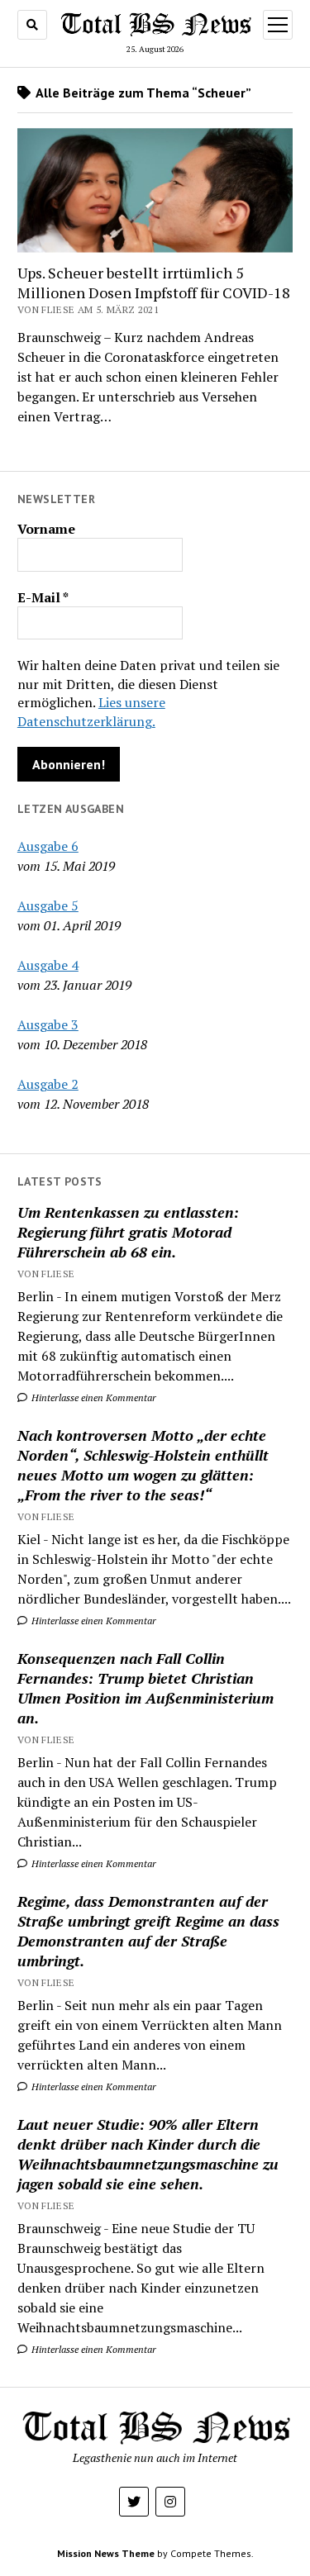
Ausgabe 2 (48, 1084)
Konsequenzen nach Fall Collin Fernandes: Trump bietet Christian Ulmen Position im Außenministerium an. (145, 1688)
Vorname (46, 529)
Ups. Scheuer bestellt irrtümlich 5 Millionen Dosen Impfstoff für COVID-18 (154, 283)
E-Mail (43, 597)
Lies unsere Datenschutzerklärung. (91, 711)
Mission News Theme (106, 2553)
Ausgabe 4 (48, 965)
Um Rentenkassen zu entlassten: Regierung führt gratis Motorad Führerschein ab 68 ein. (128, 1232)
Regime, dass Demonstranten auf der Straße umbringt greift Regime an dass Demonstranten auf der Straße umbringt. (148, 1931)
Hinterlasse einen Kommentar (93, 1397)
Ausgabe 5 (48, 905)
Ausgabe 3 (48, 1024)
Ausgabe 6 (48, 846)
